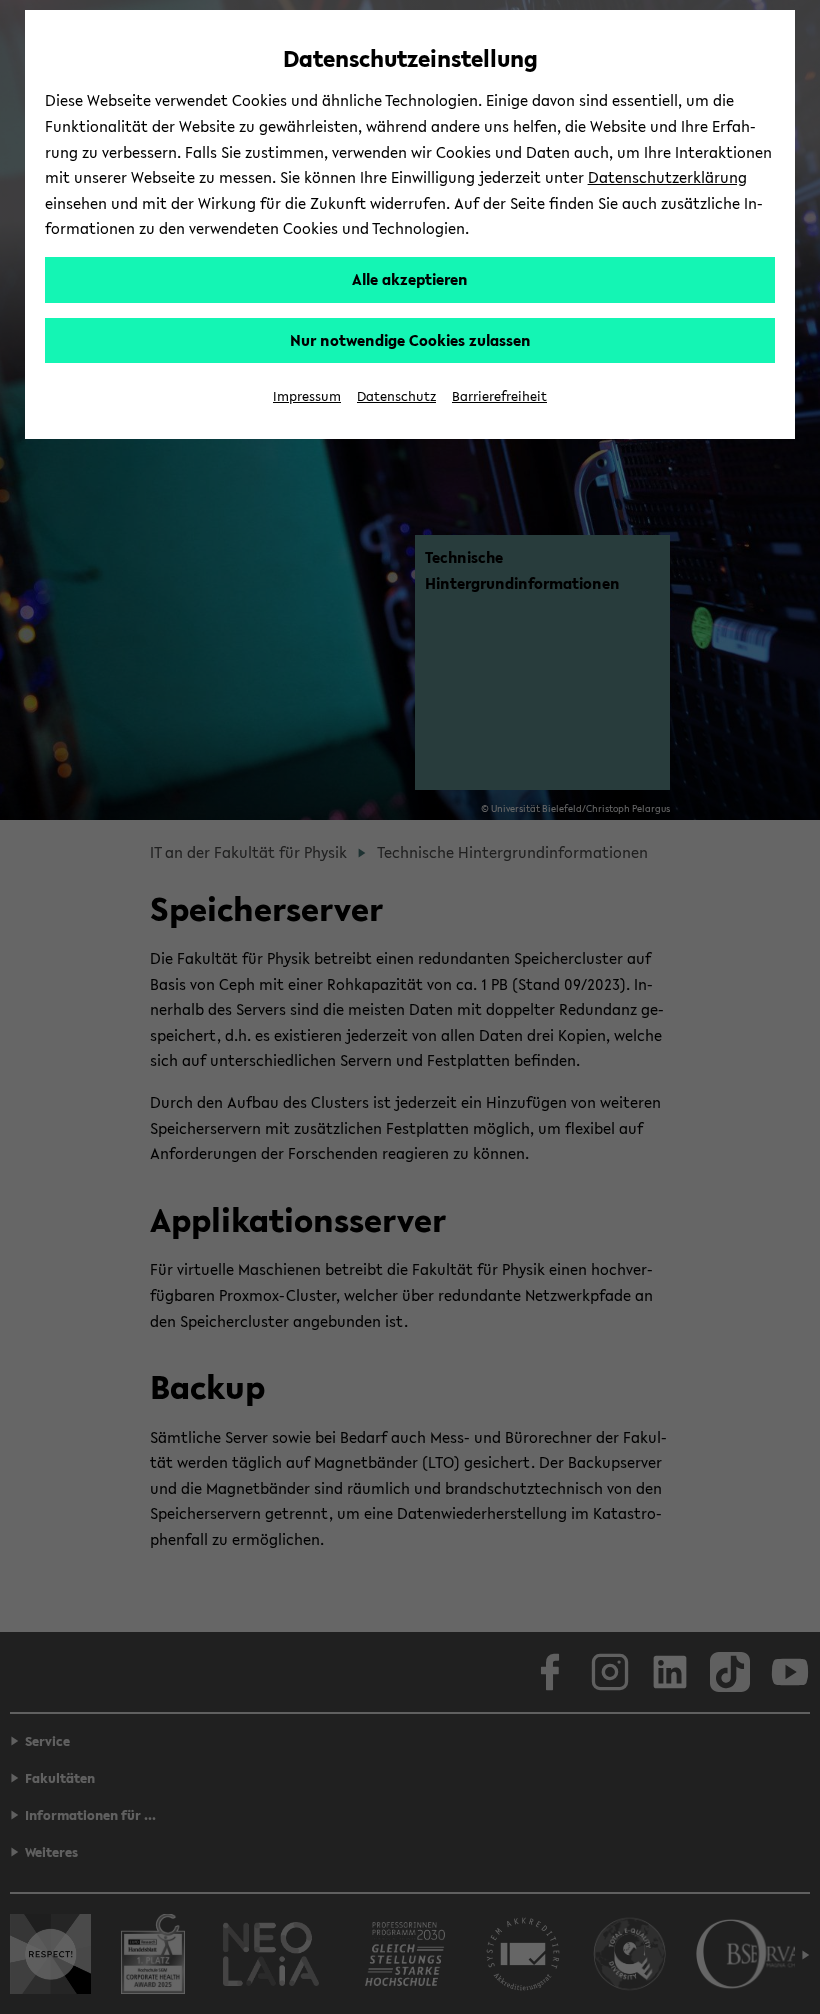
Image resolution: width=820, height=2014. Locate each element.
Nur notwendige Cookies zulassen (410, 340)
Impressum (307, 396)
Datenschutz (396, 396)
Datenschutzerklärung (667, 177)
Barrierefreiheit (499, 396)
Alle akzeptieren (410, 279)
